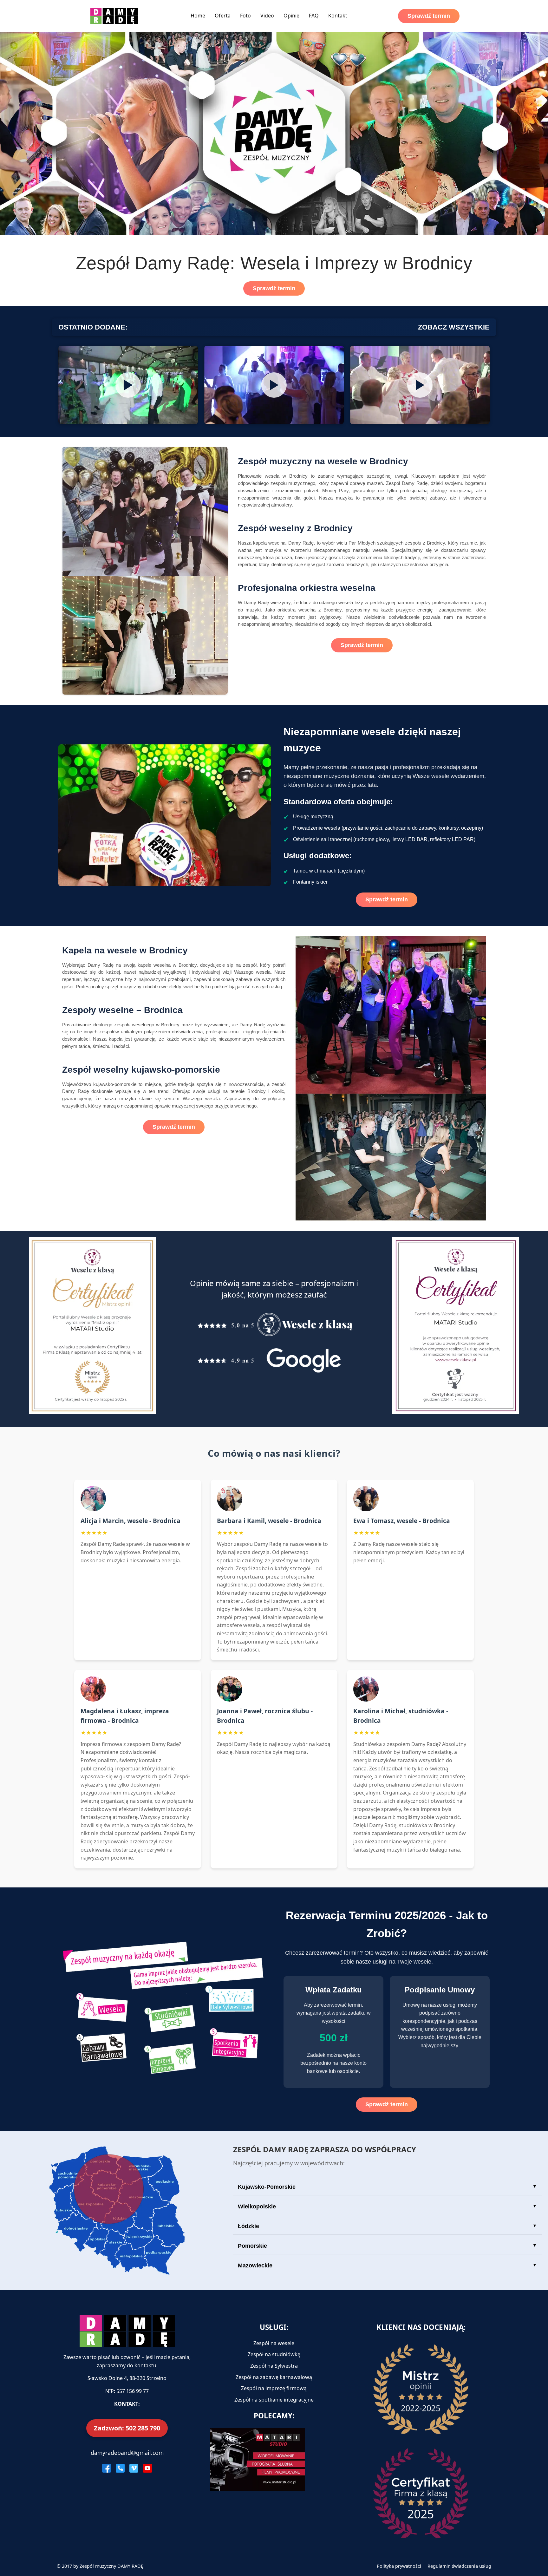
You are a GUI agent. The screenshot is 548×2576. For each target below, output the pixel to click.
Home (198, 16)
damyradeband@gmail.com (127, 2453)
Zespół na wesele (274, 2343)
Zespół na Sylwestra (274, 2366)
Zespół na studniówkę (274, 2354)
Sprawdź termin (429, 16)
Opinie (291, 16)
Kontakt (338, 16)
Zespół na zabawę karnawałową (274, 2377)
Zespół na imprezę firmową (274, 2388)
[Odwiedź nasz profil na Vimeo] (134, 2468)
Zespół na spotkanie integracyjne (274, 2400)
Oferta (223, 16)
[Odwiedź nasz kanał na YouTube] (147, 2468)
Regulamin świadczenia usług (459, 2566)
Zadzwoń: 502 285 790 (127, 2428)
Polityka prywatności (399, 2566)
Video (267, 16)
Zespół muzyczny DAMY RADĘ (111, 2566)
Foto (245, 16)
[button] (128, 385)
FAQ (314, 16)
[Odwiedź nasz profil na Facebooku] (107, 2468)
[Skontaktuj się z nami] (120, 2468)
